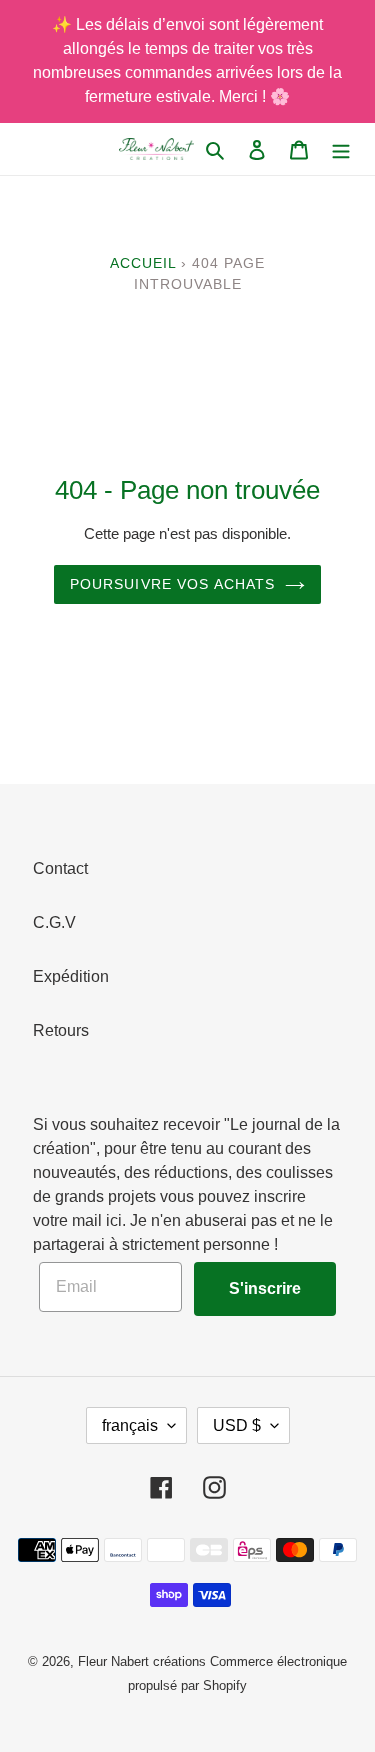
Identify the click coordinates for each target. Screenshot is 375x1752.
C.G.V (54, 922)
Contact (60, 868)
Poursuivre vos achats (173, 584)
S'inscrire (265, 1288)
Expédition (71, 976)
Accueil (143, 263)
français (130, 1425)
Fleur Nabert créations (142, 1661)
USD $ (237, 1425)
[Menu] (341, 149)
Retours (61, 1030)
